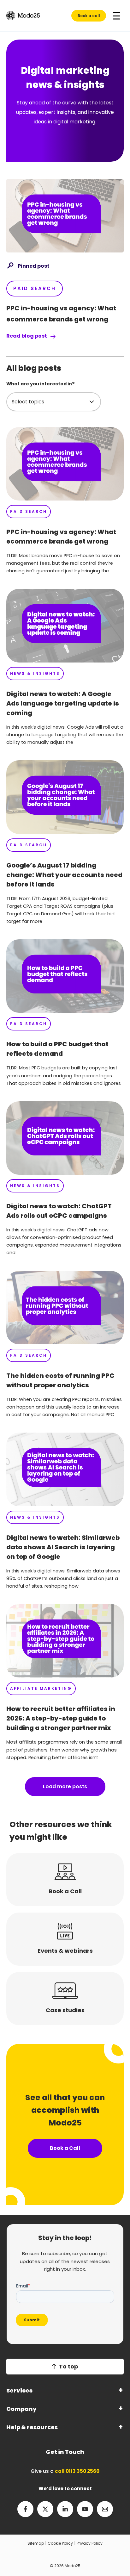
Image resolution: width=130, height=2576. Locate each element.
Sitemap (36, 2543)
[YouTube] (85, 2509)
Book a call (89, 16)
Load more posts (65, 1786)
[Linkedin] (65, 2509)
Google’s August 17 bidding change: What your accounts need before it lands (64, 875)
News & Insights (35, 673)
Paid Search (35, 288)
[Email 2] (105, 2509)
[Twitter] (45, 2509)
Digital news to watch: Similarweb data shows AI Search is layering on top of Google (63, 1547)
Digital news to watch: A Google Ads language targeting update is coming (63, 703)
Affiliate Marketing (41, 1688)
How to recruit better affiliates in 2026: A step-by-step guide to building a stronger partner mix (61, 1718)
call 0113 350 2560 (77, 2471)
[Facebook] (25, 2509)
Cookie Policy (60, 2543)
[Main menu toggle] (116, 16)
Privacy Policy (90, 2543)
